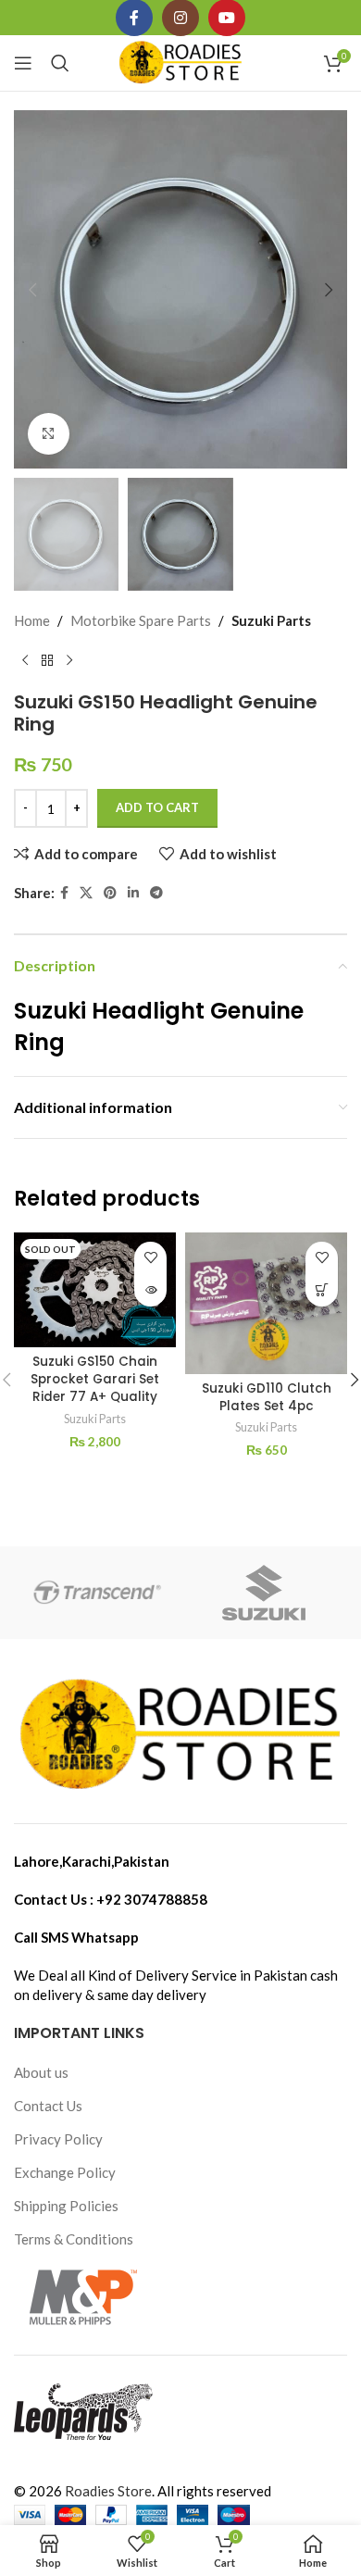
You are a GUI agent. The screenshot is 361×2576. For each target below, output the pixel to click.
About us (41, 2072)
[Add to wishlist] (150, 1258)
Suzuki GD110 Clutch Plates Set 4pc (267, 1397)
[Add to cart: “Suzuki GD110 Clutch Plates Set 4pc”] (322, 1290)
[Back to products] (47, 661)
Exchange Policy (65, 2172)
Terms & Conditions (74, 2239)
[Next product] (69, 661)
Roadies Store (108, 2491)
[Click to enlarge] (49, 434)
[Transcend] (97, 1593)
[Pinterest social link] (110, 893)
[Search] (60, 63)
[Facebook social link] (64, 893)
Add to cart (157, 807)
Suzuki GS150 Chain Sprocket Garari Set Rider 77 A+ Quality (95, 1379)
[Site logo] (181, 61)
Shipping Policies (66, 2206)
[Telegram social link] (156, 893)
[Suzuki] (264, 1593)
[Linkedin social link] (133, 893)
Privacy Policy (58, 2139)
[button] (32, 290)
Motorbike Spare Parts (141, 620)
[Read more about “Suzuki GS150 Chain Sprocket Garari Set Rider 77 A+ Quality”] (150, 1290)
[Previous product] (25, 661)
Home (32, 620)
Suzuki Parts (271, 620)
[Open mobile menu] (23, 63)
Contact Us (48, 2106)
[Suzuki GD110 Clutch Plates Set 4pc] (266, 1303)
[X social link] (86, 893)
